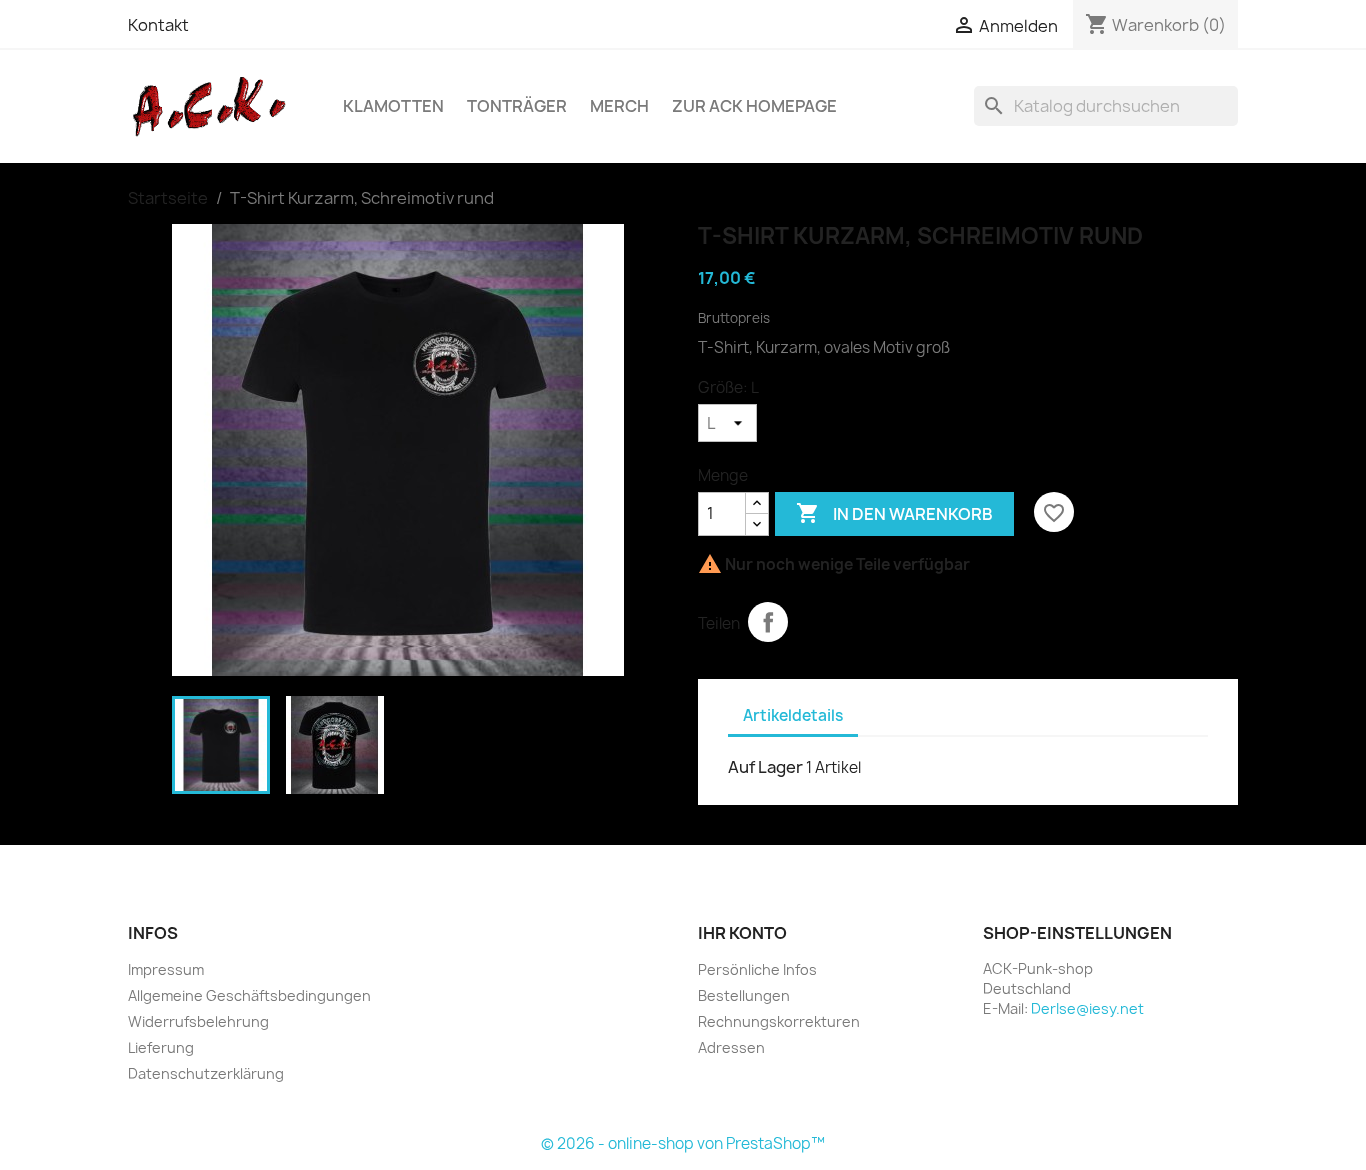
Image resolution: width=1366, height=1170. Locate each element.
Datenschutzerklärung (206, 1073)
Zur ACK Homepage (754, 106)
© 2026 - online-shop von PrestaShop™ (683, 1143)
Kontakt (158, 25)
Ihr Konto (742, 933)
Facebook (720, 1096)
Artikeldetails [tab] (793, 715)
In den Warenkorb (894, 513)
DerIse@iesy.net (1087, 1008)
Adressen (731, 1047)
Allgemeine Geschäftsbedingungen (249, 995)
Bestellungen (744, 995)
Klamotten (393, 106)
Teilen (768, 622)
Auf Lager (765, 767)
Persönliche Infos (757, 969)
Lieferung (161, 1047)
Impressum (166, 969)
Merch (619, 106)
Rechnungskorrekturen (779, 1021)
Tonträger (517, 106)
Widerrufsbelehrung (198, 1021)
